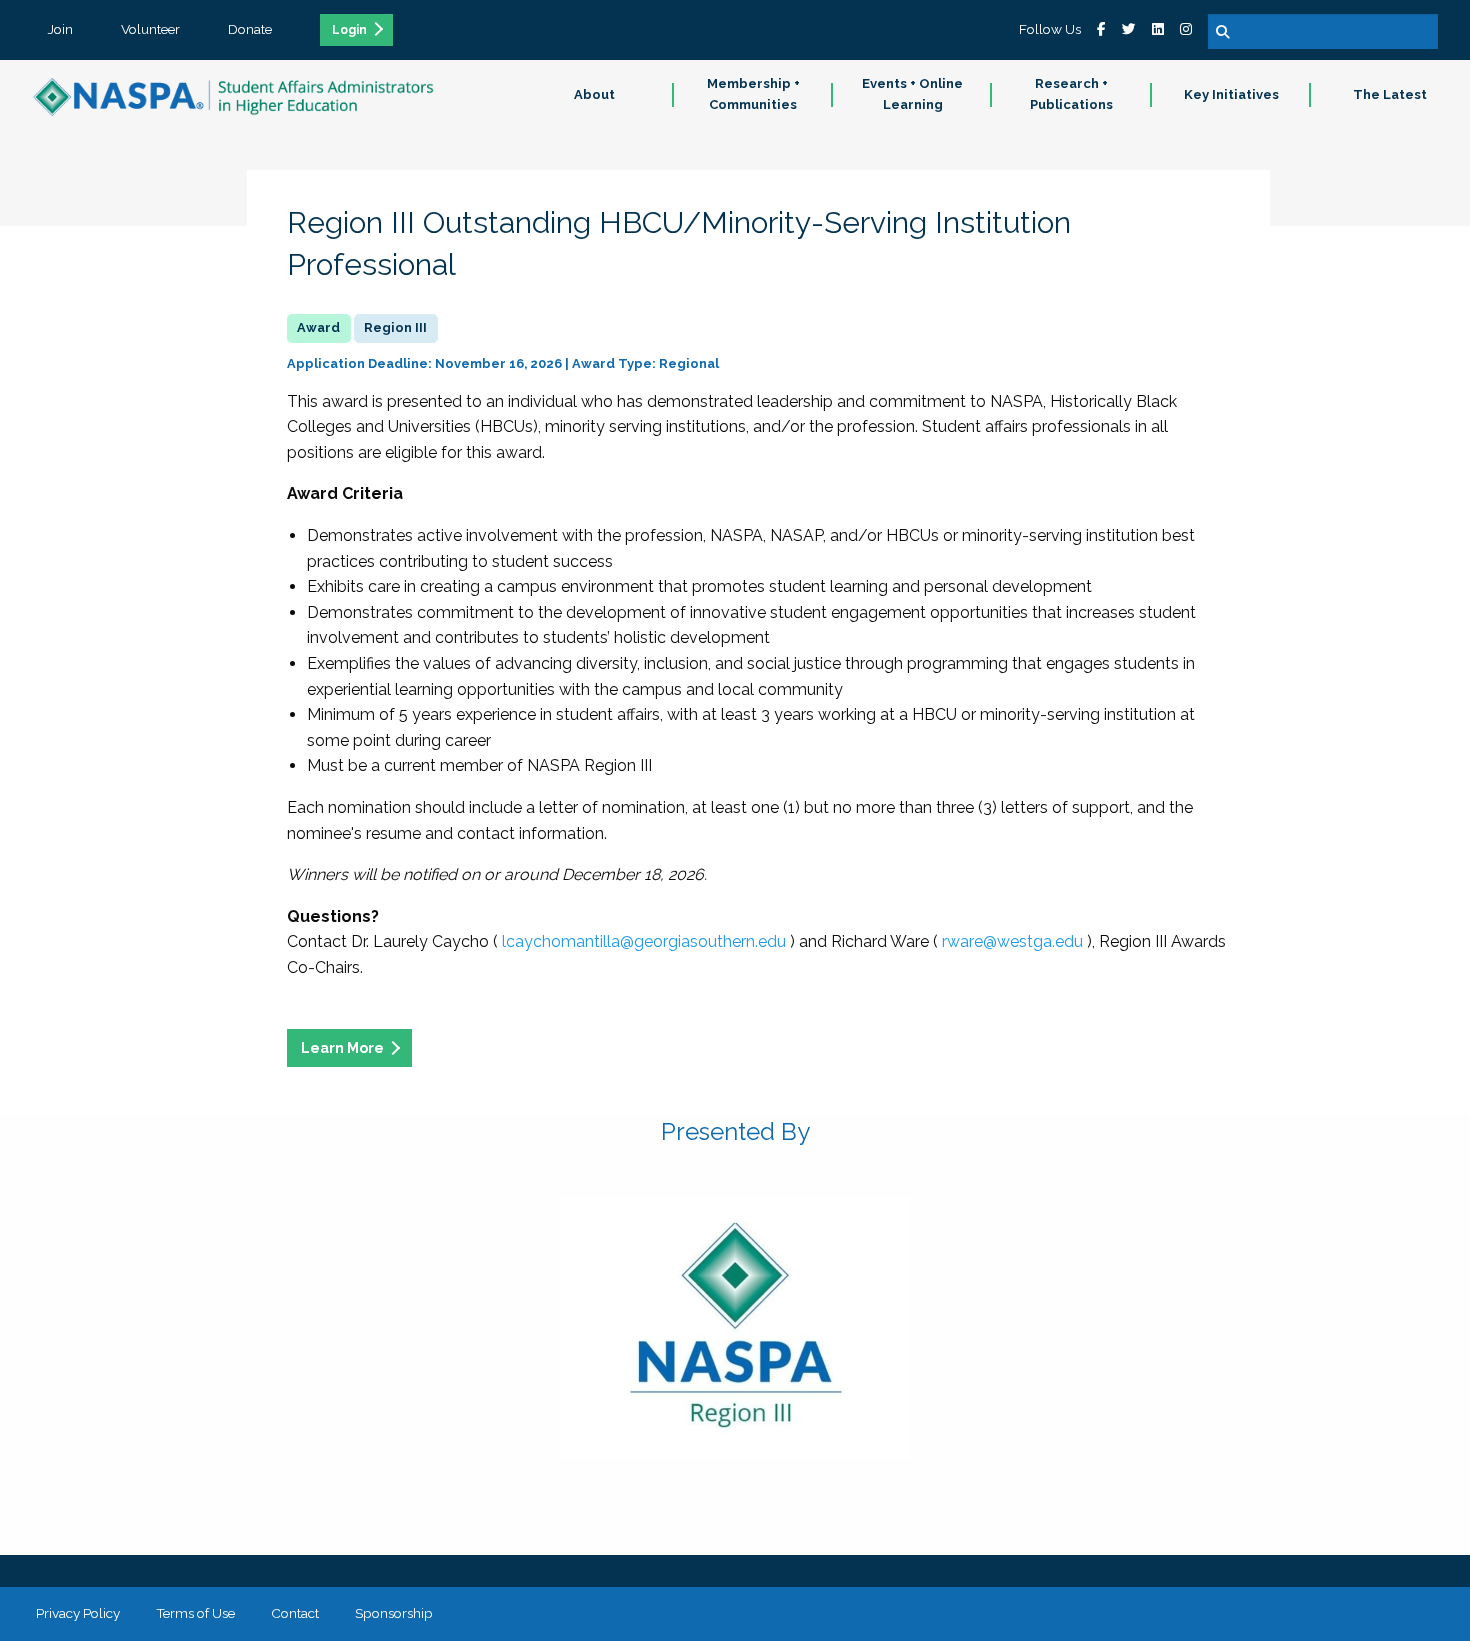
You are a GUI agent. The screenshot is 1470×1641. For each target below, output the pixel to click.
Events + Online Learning (912, 94)
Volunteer (150, 29)
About (594, 94)
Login (349, 30)
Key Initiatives (1231, 94)
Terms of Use (195, 1613)
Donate (250, 29)
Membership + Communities (753, 94)
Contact (295, 1613)
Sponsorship (394, 1613)
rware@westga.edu (1012, 941)
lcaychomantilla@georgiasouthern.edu (644, 941)
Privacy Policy (78, 1613)
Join (60, 29)
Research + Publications (1071, 94)
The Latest (1390, 94)
